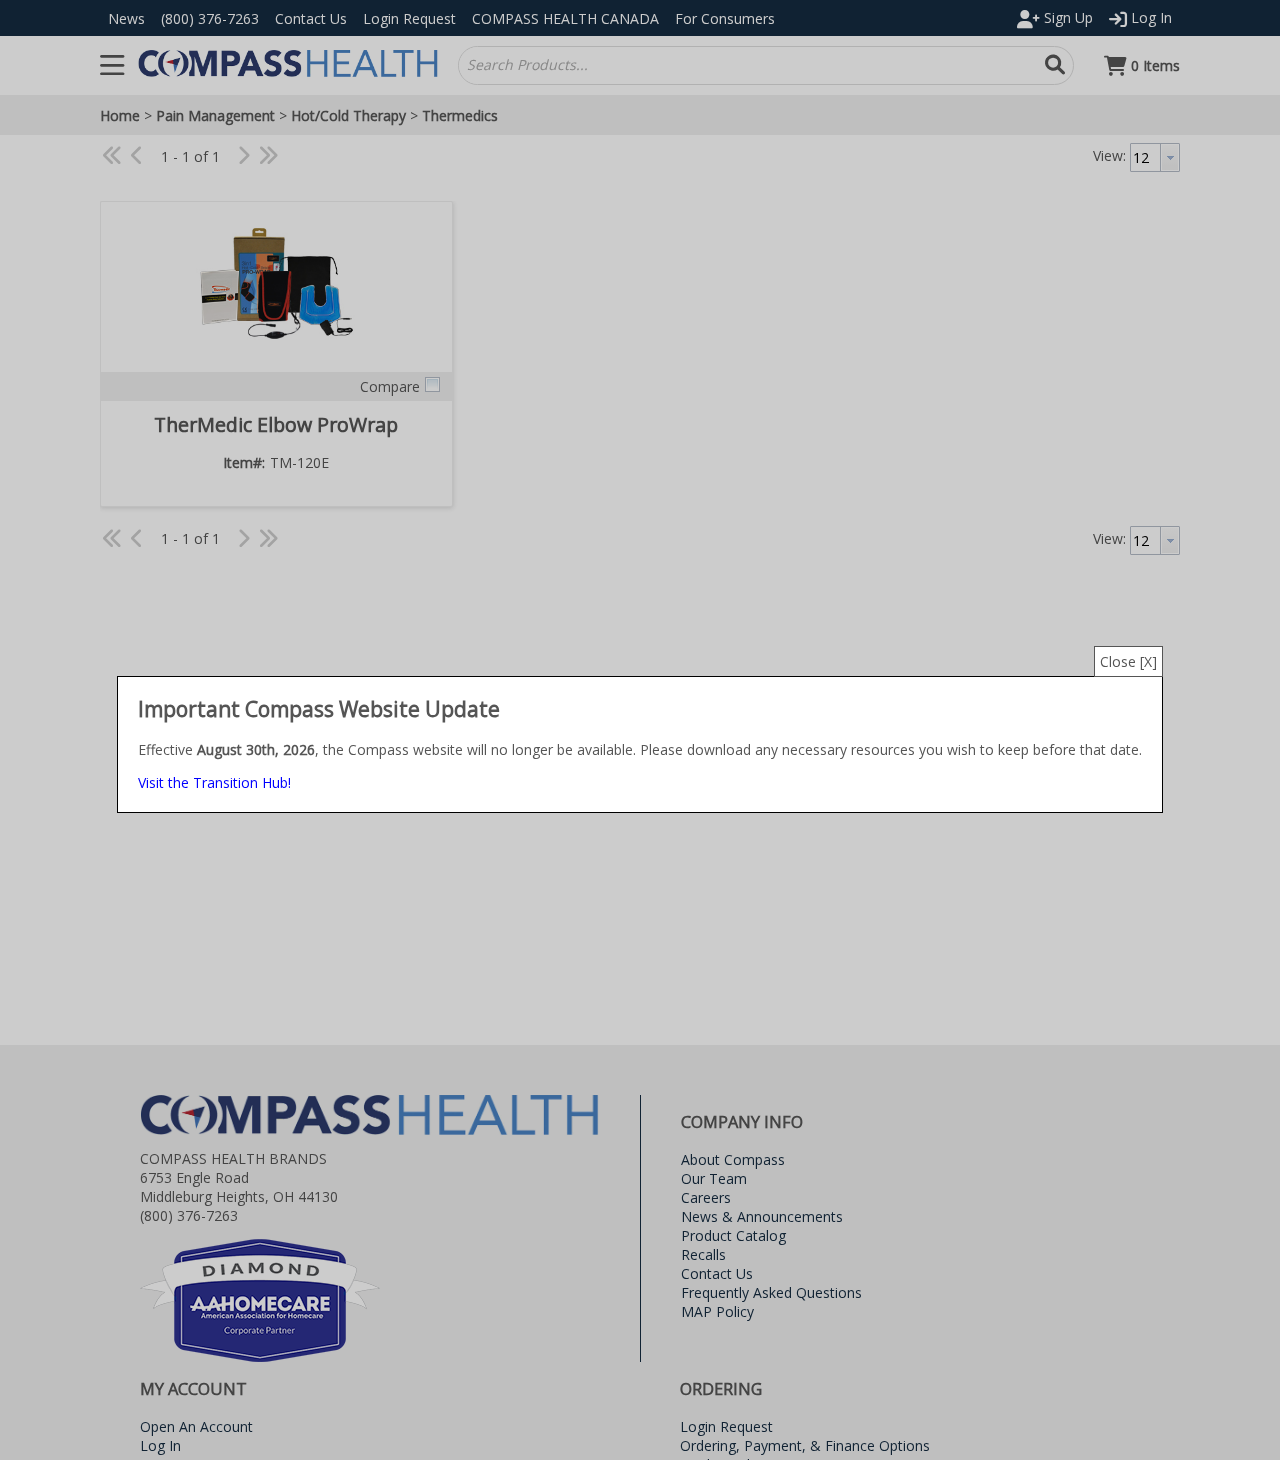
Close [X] (1128, 661)
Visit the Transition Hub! (214, 782)
